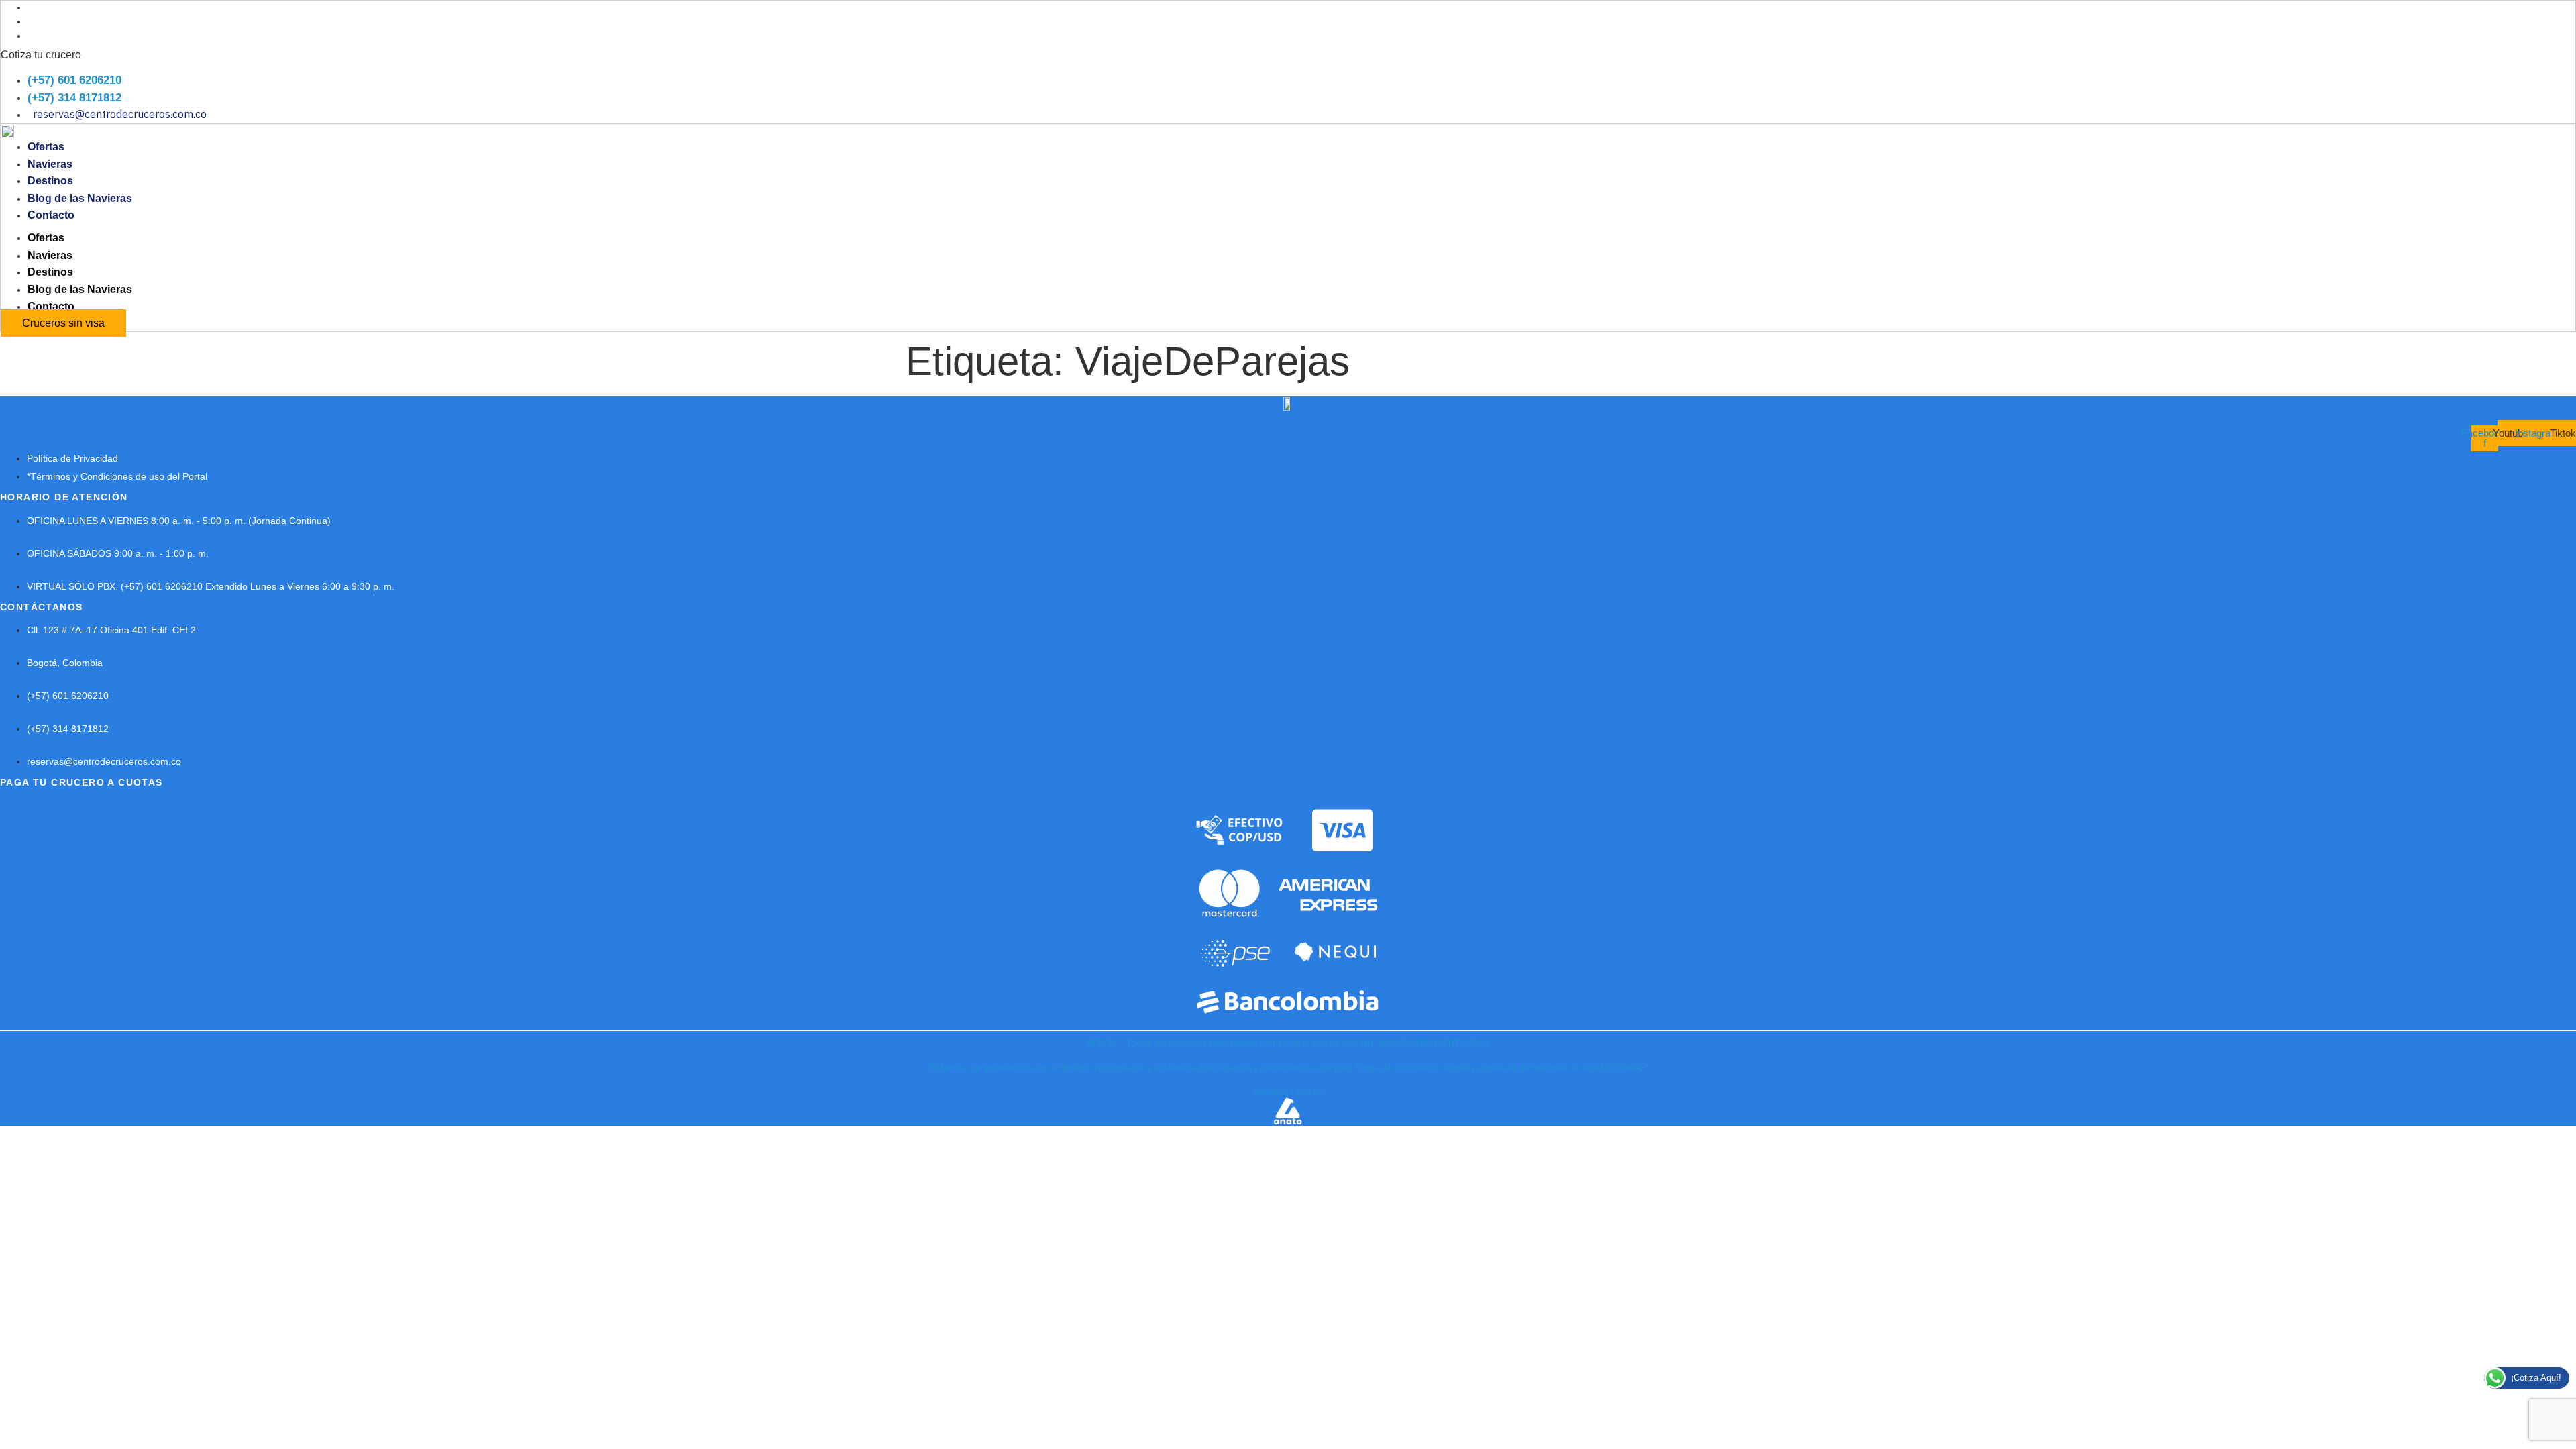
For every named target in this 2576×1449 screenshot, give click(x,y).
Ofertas (46, 147)
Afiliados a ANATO (1288, 1092)
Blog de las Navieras (80, 198)
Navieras (50, 164)
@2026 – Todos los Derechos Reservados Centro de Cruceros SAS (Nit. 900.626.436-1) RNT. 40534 (1288, 1043)
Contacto (51, 215)
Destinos (50, 181)
